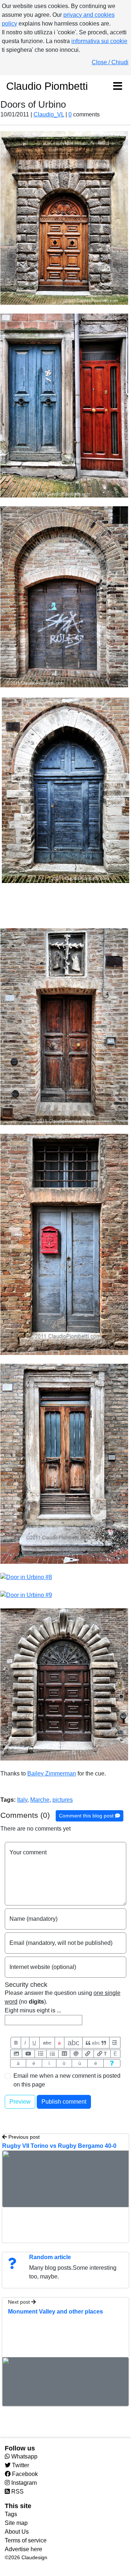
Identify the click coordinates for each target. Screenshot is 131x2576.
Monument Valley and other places (55, 2312)
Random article (50, 2257)
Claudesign (34, 2557)
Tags (11, 2514)
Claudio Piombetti (47, 86)
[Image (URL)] (16, 2054)
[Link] (88, 2054)
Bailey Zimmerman (52, 1773)
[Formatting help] (112, 2063)
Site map (16, 2523)
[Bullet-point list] (41, 2054)
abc (47, 2043)
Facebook (24, 2474)
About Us (17, 2532)
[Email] (76, 2054)
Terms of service (26, 2540)
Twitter (20, 2465)
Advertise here (23, 2549)
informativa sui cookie (99, 41)
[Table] (64, 2054)
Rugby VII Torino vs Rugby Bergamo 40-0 (59, 2146)
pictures (63, 1800)
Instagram (23, 2483)
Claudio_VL (49, 114)
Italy (22, 1800)
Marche (40, 1800)
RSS (17, 2491)
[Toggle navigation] (118, 87)
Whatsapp (24, 2456)
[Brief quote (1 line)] (115, 2043)
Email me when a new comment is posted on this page (67, 2080)
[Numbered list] (52, 2054)
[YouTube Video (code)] (28, 2054)
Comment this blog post (87, 1816)
